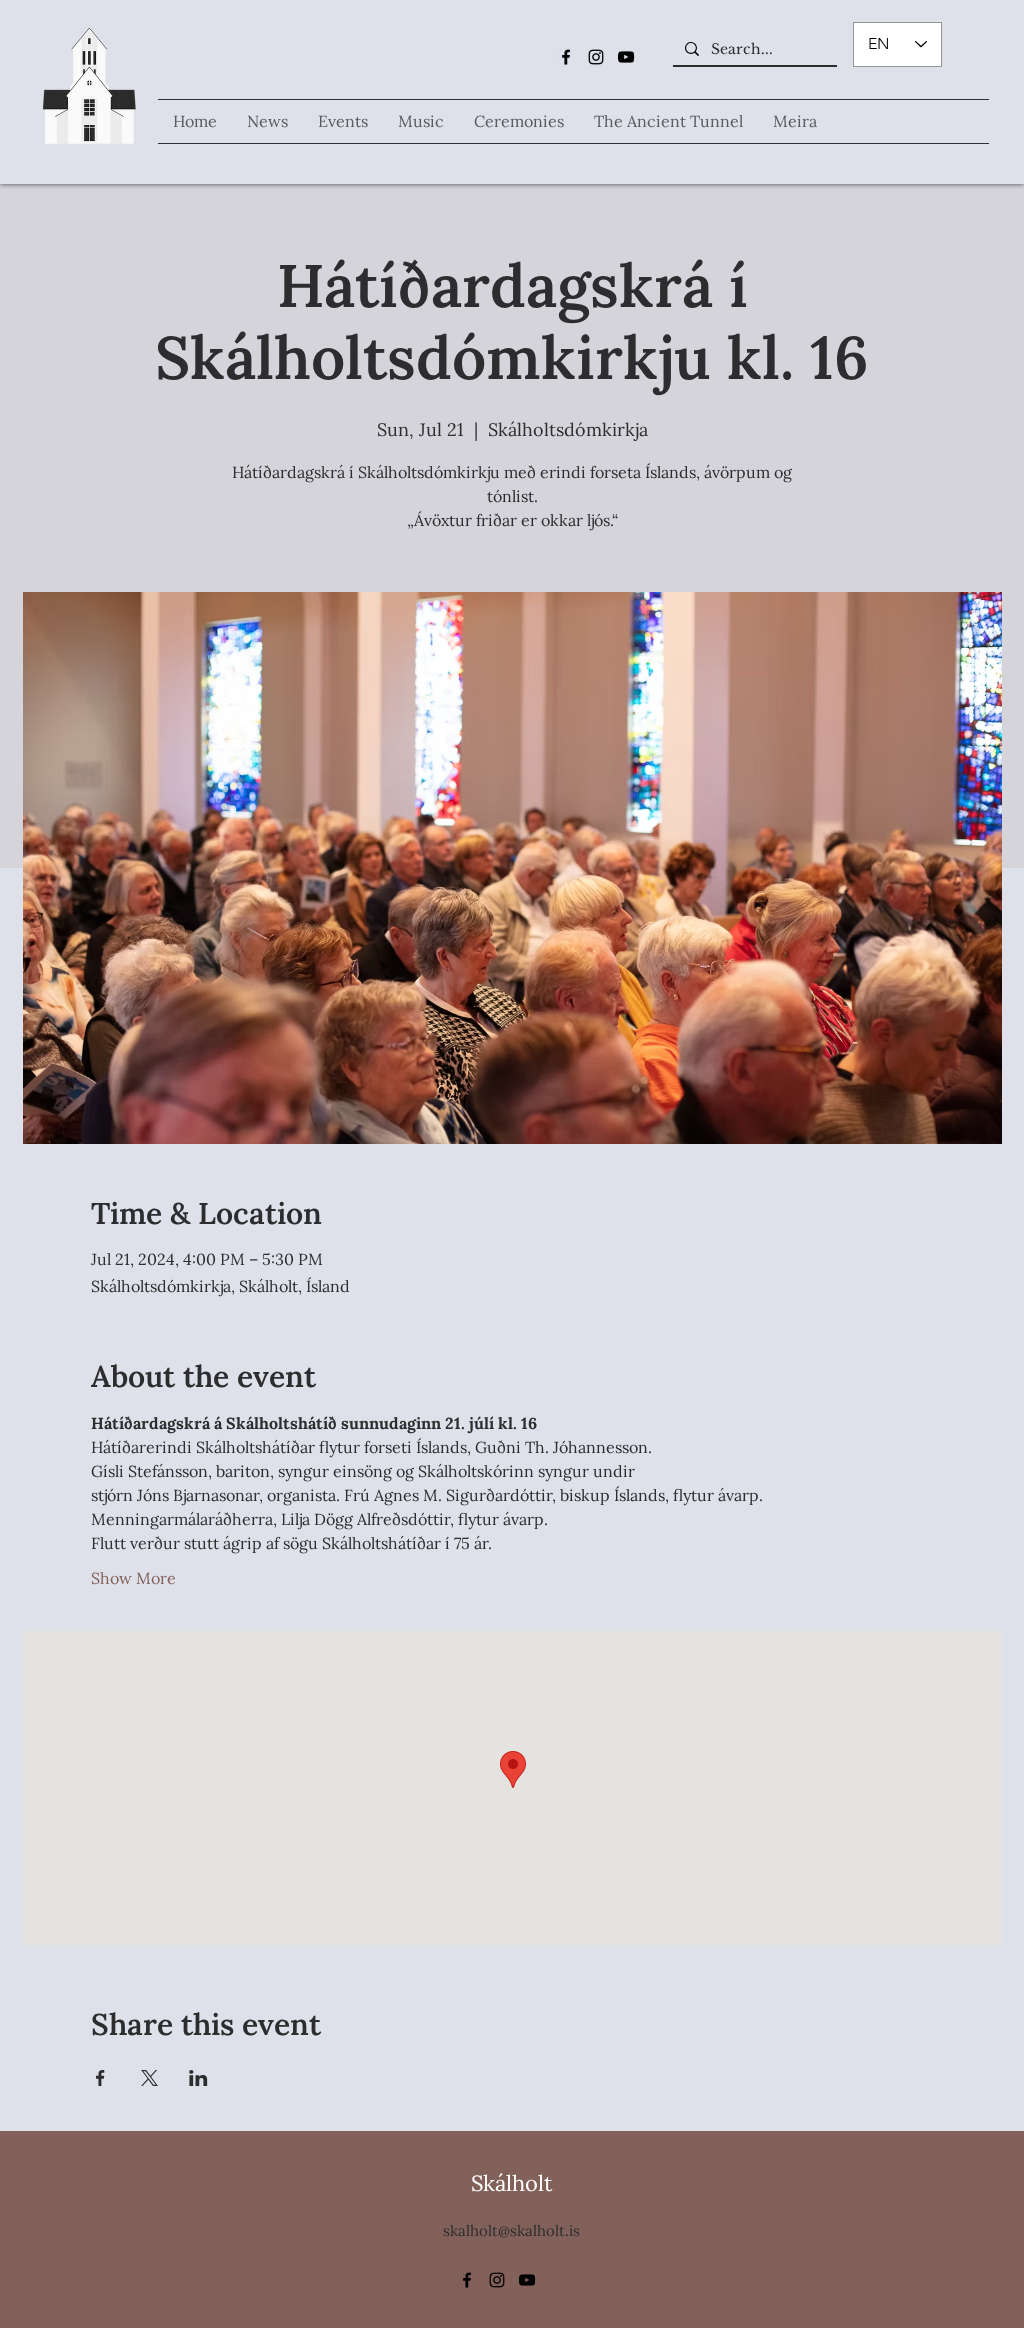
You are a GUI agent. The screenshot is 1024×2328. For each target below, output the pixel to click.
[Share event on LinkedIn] (198, 2078)
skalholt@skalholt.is (511, 2230)
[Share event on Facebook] (100, 2078)
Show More (133, 1578)
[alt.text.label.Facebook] (566, 57)
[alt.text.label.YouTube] (626, 57)
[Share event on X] (149, 2078)
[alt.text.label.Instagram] (596, 57)
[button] (421, 121)
